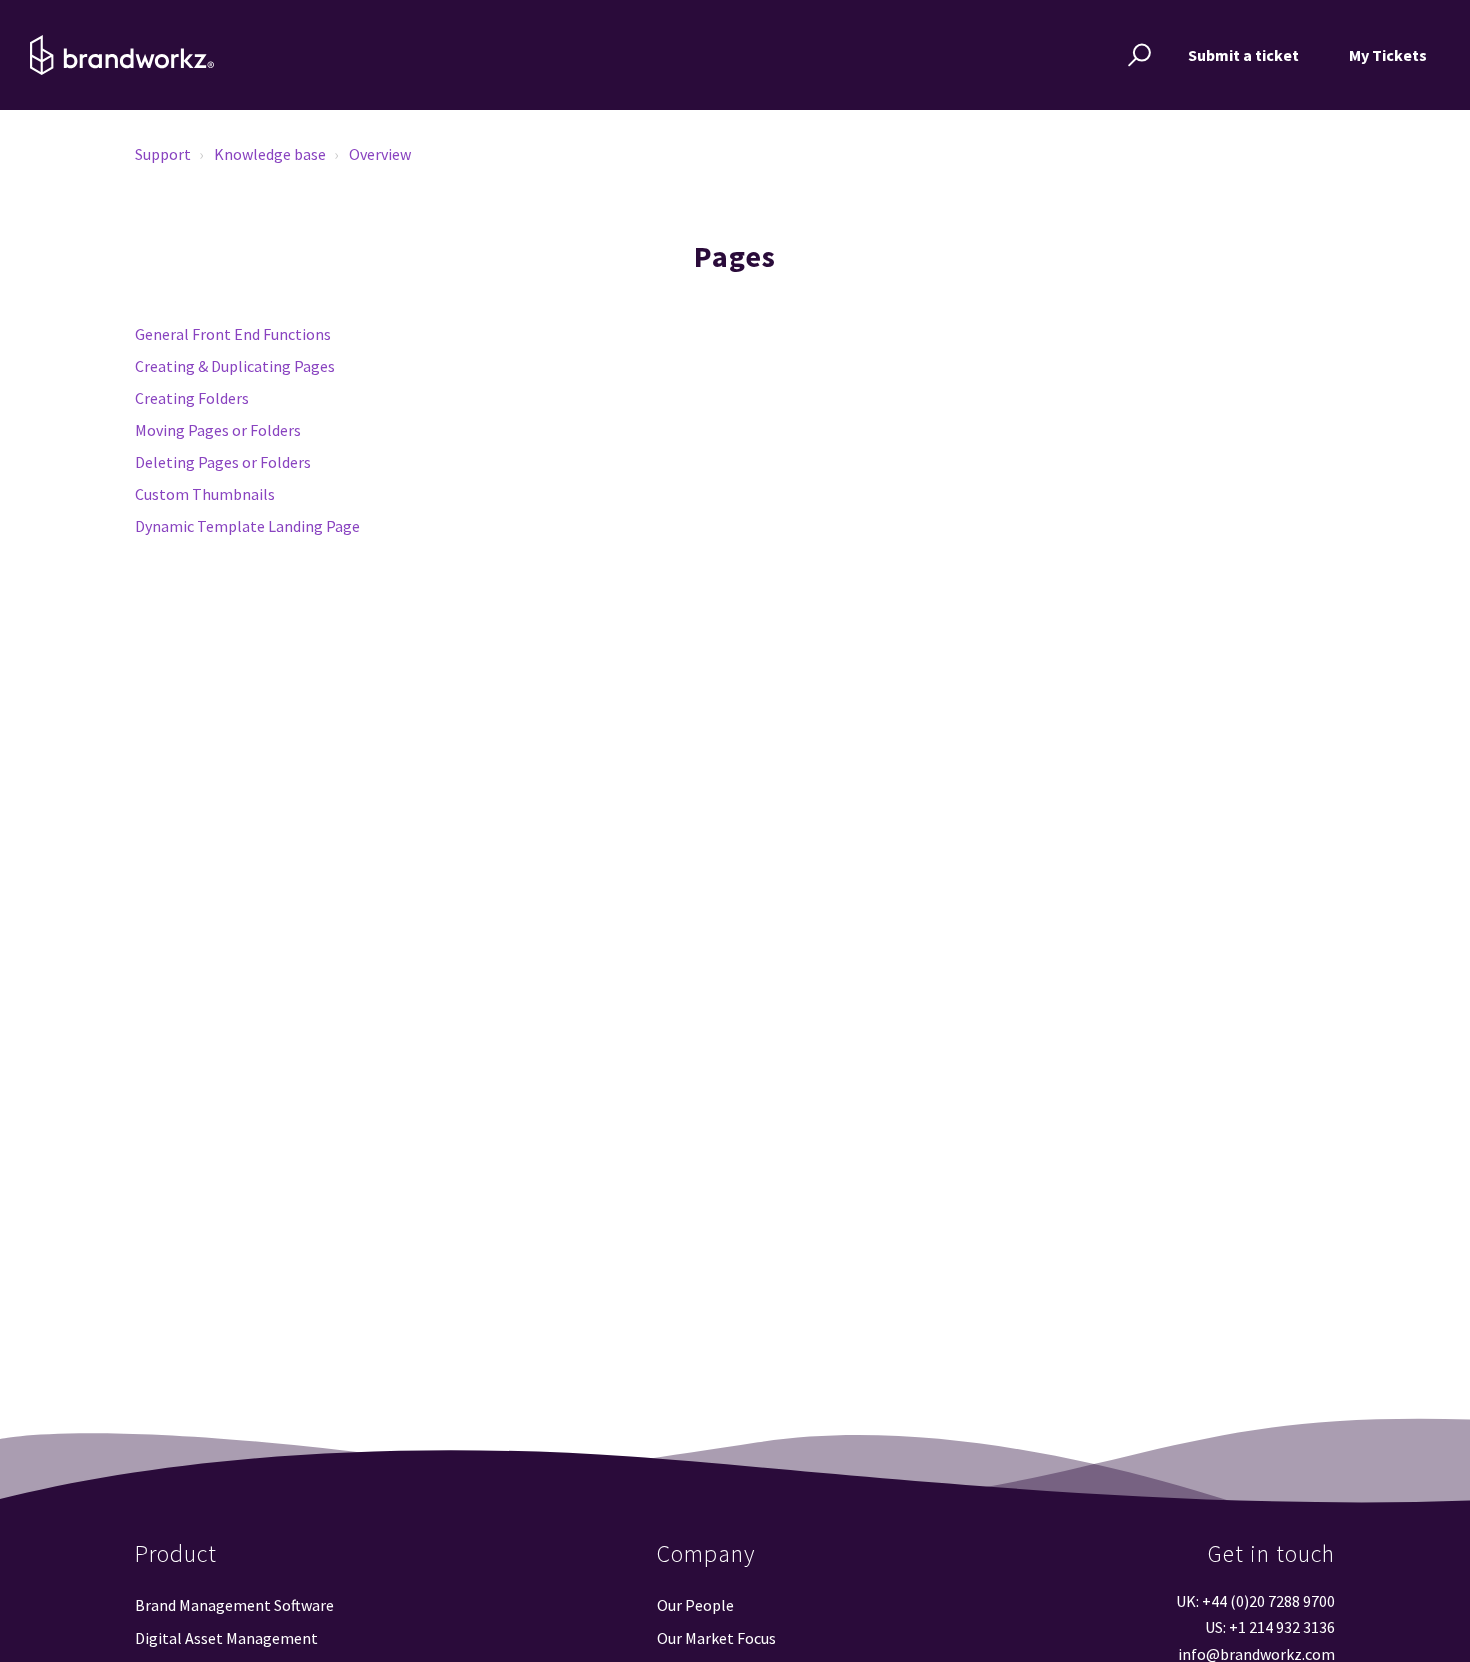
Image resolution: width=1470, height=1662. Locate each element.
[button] (1136, 55)
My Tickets (1388, 55)
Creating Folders (192, 398)
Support (163, 154)
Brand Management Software (234, 1605)
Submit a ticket (1243, 55)
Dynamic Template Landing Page (247, 526)
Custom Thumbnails (205, 494)
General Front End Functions (233, 334)
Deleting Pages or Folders (223, 462)
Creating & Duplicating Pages (235, 366)
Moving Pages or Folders (218, 430)
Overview (380, 154)
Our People (695, 1605)
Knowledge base (270, 154)
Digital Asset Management (226, 1638)
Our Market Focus (716, 1638)
